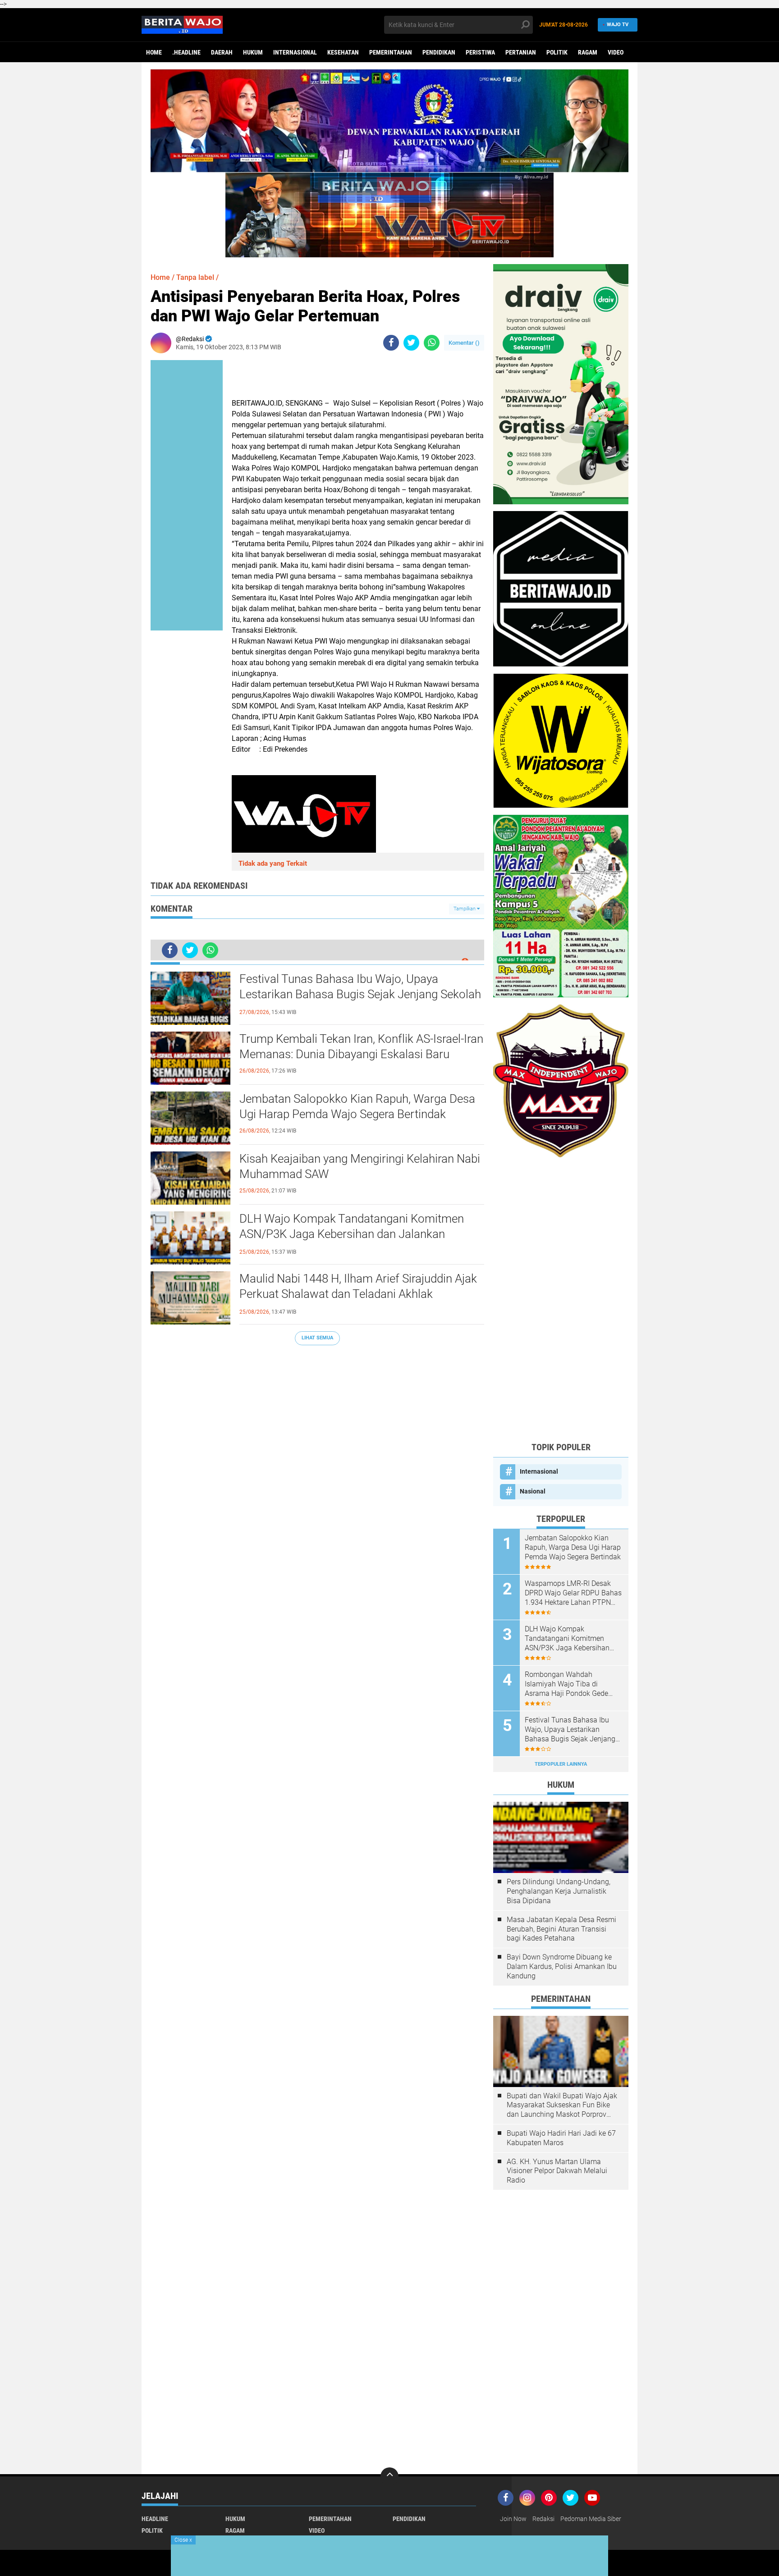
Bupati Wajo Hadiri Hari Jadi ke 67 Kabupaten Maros (561, 2138)
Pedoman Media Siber (591, 2519)
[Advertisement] (561, 1299)
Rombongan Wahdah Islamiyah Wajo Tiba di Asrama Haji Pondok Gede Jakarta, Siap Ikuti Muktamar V (571, 1684)
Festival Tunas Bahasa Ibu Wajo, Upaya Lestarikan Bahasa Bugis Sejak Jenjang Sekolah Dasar (360, 994)
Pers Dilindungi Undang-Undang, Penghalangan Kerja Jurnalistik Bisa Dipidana (559, 1891)
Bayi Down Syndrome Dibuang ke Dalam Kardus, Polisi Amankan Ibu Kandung (562, 1966)
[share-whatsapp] (432, 343)
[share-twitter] (411, 343)
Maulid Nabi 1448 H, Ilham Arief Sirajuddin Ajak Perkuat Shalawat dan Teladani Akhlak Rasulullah (358, 1294)
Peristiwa (480, 52)
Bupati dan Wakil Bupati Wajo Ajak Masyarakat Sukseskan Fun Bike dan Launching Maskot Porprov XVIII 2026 (562, 2106)
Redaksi (543, 2519)
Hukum (253, 52)
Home (154, 52)
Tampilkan (465, 909)
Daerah (222, 52)
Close (183, 2540)
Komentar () (464, 343)
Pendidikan (439, 52)
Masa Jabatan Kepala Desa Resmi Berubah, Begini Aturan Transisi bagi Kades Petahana (561, 1929)
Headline (155, 2519)
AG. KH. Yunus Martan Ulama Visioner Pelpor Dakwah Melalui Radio (557, 2171)
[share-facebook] (391, 343)
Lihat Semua (317, 1338)
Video (616, 52)
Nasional (533, 1491)
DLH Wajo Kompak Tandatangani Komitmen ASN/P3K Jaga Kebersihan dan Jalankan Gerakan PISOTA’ (352, 1234)
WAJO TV (618, 25)
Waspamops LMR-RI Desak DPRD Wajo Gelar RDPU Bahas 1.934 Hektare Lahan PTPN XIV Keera (573, 1593)
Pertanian (521, 52)
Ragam (588, 52)
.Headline (186, 52)
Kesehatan (343, 52)
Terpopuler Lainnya (561, 1764)
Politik (557, 52)
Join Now (513, 2519)
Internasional (295, 52)
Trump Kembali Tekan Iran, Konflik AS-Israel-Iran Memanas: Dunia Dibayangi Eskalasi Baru (361, 1046)
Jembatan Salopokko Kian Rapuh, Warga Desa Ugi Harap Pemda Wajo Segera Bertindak (357, 1106)
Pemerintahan (391, 52)
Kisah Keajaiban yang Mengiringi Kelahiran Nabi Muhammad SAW (360, 1166)
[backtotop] (389, 2476)
